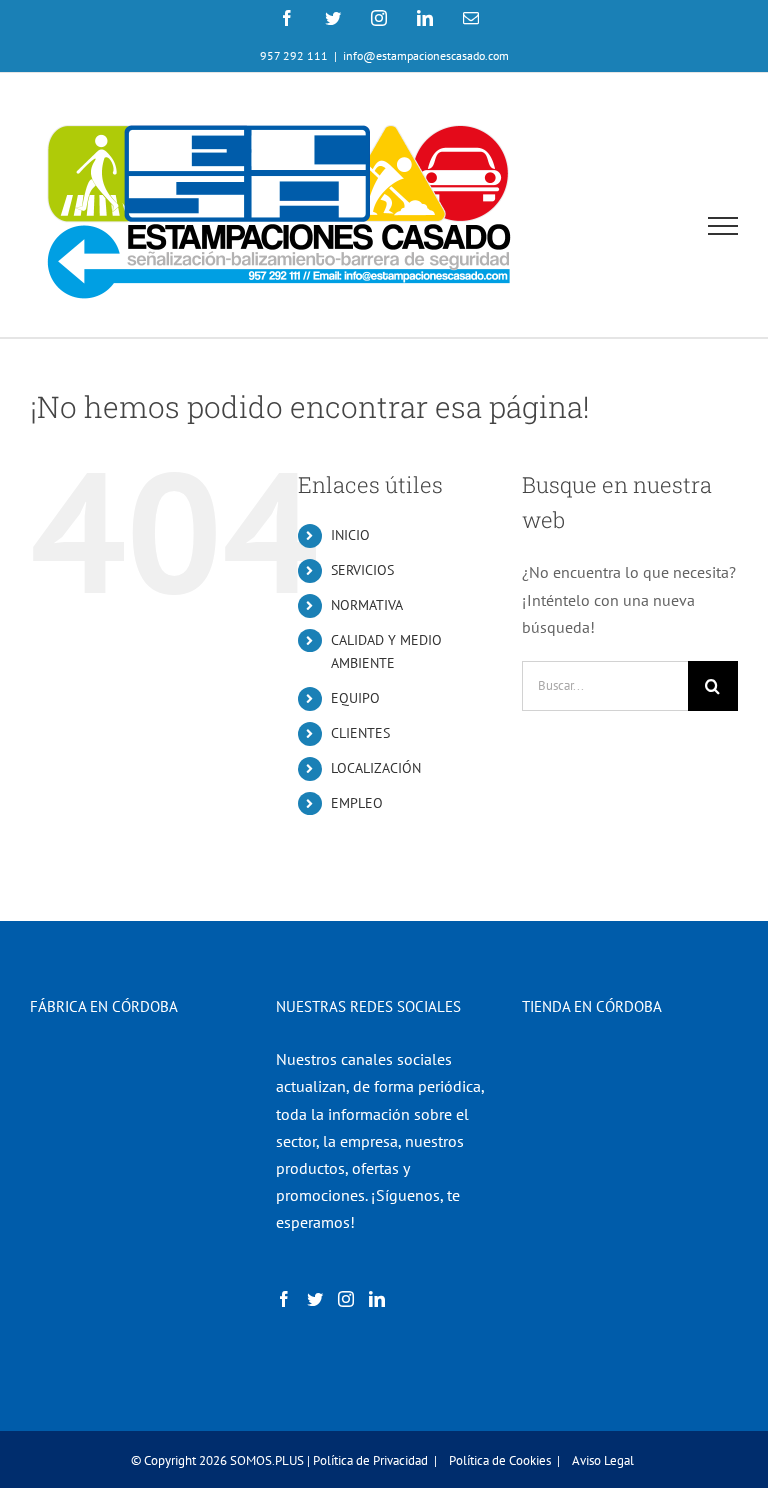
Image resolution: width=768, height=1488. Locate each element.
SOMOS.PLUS (267, 1460)
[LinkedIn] (377, 1299)
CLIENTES (360, 733)
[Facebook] (284, 1299)
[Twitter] (315, 1299)
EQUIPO (355, 698)
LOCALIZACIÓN (376, 768)
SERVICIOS (362, 570)
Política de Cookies (500, 1460)
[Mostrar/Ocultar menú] (723, 226)
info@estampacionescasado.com (426, 55)
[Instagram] (346, 1299)
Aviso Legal (603, 1460)
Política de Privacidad (370, 1460)
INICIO (350, 535)
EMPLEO (357, 803)
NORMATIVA (367, 605)
